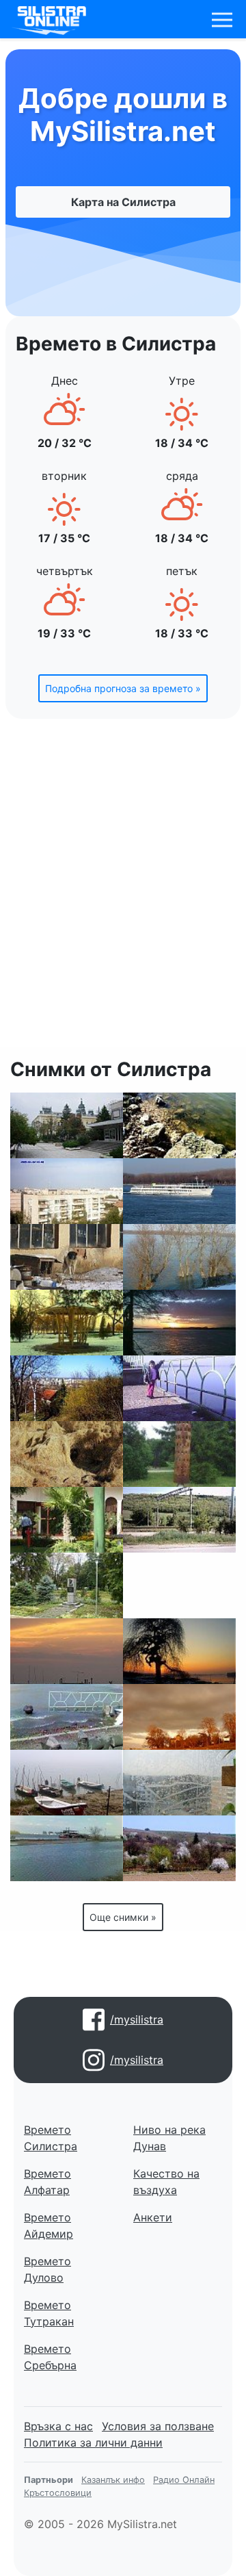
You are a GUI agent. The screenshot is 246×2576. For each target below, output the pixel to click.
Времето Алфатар (47, 2182)
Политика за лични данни (93, 2443)
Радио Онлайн (184, 2480)
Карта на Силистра (123, 202)
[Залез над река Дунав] (179, 1191)
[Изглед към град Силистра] (67, 1388)
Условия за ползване (158, 2426)
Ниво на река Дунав (169, 2138)
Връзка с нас (58, 2426)
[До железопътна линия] (179, 1520)
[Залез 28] (67, 1651)
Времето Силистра (51, 2138)
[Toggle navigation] (222, 20)
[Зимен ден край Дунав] (179, 1651)
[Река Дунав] (179, 1125)
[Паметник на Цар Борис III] (67, 1585)
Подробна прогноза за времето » (123, 688)
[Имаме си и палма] (67, 1520)
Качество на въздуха (166, 2182)
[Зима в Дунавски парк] (67, 1323)
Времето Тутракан (49, 2313)
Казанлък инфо (113, 2480)
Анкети (153, 2217)
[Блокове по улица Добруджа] (67, 1191)
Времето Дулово (47, 2269)
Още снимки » (123, 1917)
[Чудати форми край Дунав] (67, 1454)
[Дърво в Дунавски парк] (179, 1585)
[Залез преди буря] (179, 1717)
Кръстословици (58, 2493)
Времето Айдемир (49, 2226)
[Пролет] (179, 1848)
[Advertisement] (123, 891)
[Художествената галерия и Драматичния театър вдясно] (67, 1125)
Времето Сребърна (50, 2357)
